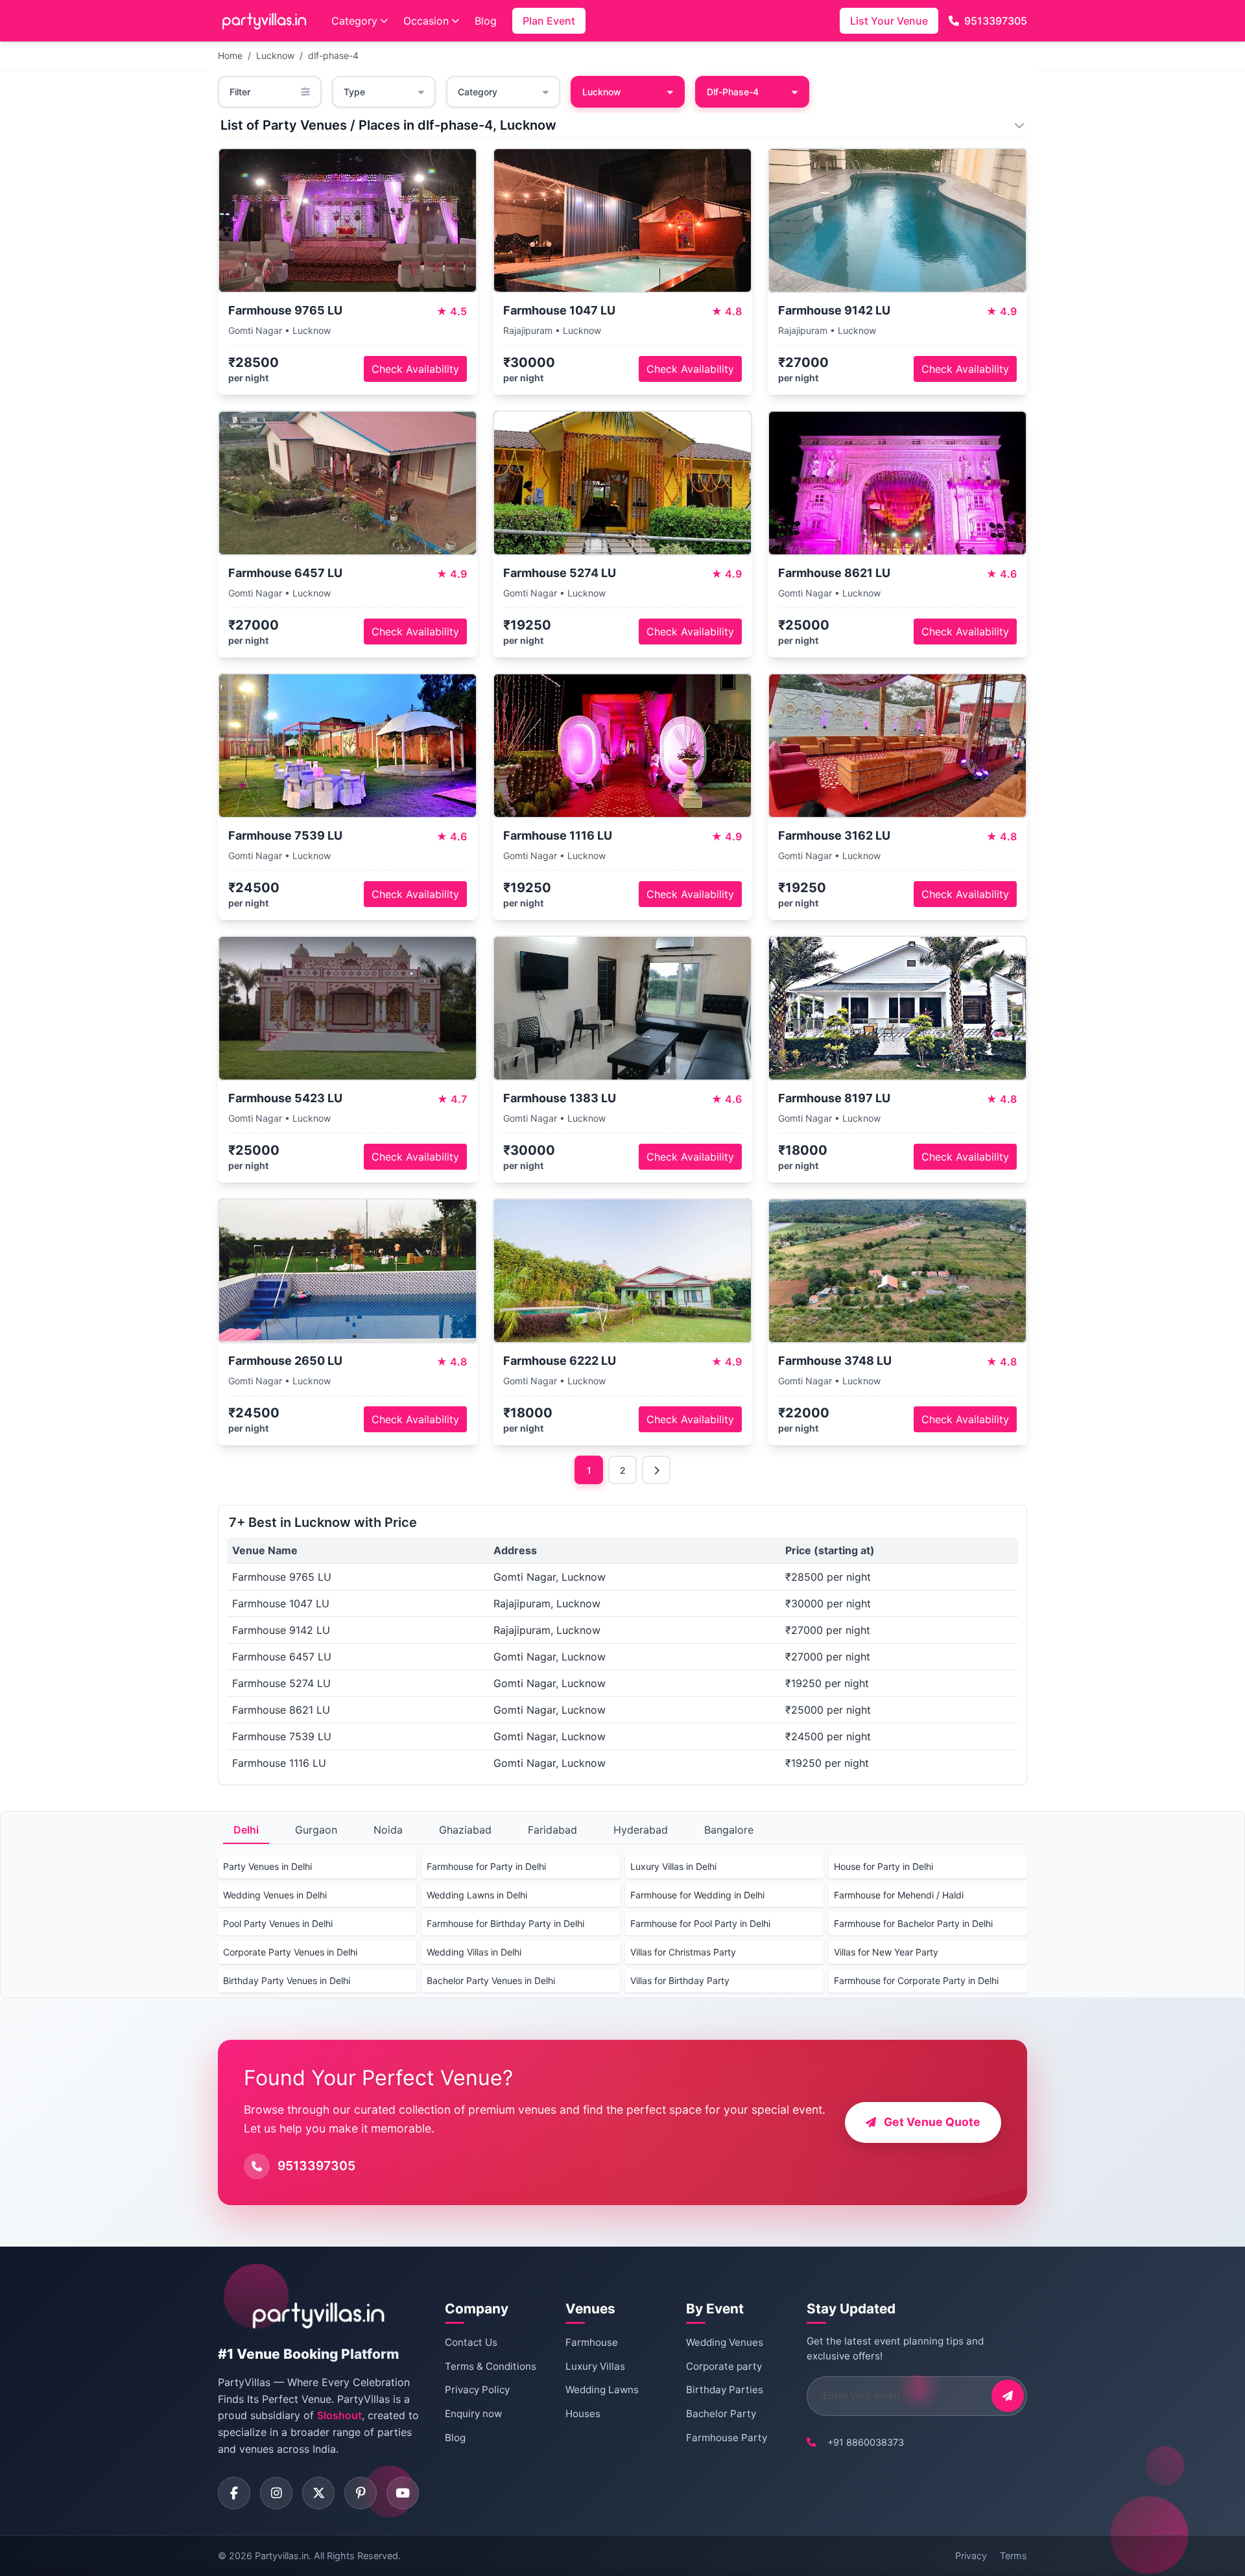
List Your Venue (889, 21)
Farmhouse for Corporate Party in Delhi (916, 1980)
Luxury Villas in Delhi (673, 1866)
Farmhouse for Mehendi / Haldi (899, 1895)
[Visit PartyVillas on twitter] (318, 2493)
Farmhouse (592, 2342)
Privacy (971, 2556)
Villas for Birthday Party (680, 1980)
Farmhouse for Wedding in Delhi (697, 1895)
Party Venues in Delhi (267, 1866)
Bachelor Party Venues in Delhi (491, 1980)
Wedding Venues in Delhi (275, 1895)
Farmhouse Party (727, 2438)
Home (230, 55)
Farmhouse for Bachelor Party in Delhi (913, 1923)
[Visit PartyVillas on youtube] (403, 2493)
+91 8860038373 (866, 2442)
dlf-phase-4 (333, 55)
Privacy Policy (477, 2390)
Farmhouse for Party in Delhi (486, 1866)
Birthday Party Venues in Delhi (287, 1980)
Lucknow (275, 55)
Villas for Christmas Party (683, 1952)
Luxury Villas (595, 2366)
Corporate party (724, 2366)
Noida (388, 1830)
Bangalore (729, 1830)
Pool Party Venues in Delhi (278, 1923)
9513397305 (996, 21)
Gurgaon (316, 1830)
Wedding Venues (725, 2342)
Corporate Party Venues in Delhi (290, 1952)
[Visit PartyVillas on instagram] (276, 2493)
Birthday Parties (725, 2390)
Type (354, 92)
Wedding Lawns (602, 2390)
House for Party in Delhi (883, 1866)
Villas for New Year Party (886, 1952)
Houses (583, 2414)
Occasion (426, 21)
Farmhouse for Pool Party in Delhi (700, 1923)
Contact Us (471, 2342)
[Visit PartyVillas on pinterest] (361, 2493)
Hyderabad (641, 1830)
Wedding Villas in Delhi (474, 1952)
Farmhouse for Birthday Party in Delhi (505, 1923)
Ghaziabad (465, 1830)
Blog (486, 21)
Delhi (246, 1830)
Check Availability (415, 369)
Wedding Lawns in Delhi (477, 1895)
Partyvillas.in (282, 2556)
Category (354, 21)
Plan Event (549, 21)
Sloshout (339, 2415)
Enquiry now (473, 2414)
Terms (1014, 2556)
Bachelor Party (721, 2414)
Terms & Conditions (491, 2366)
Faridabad (552, 1830)
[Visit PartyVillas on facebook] (234, 2493)
